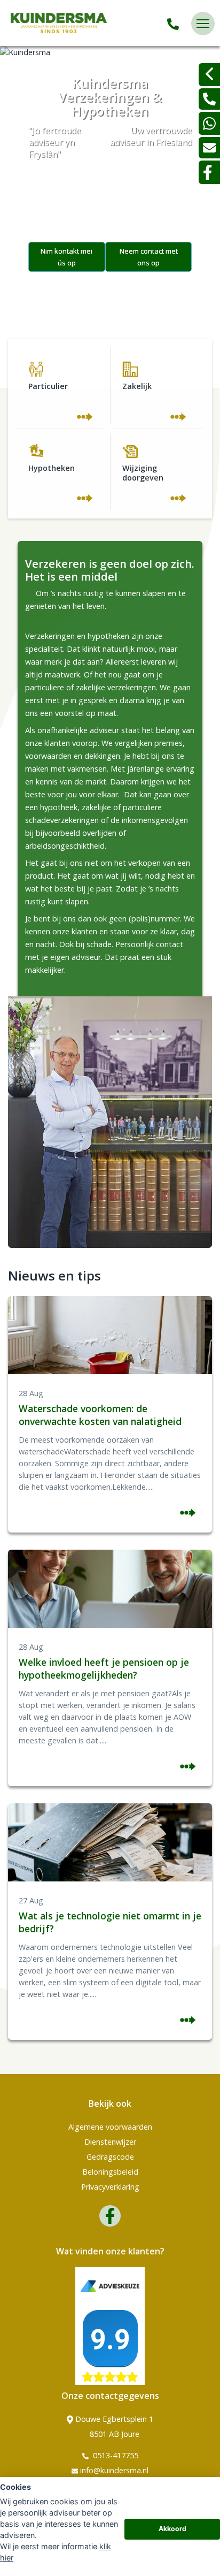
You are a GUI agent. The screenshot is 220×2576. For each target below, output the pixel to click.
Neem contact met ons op (149, 257)
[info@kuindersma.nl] (209, 148)
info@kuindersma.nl (114, 2470)
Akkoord (172, 2529)
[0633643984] (209, 123)
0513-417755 (115, 2455)
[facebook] (209, 172)
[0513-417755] (173, 24)
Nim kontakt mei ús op (66, 257)
